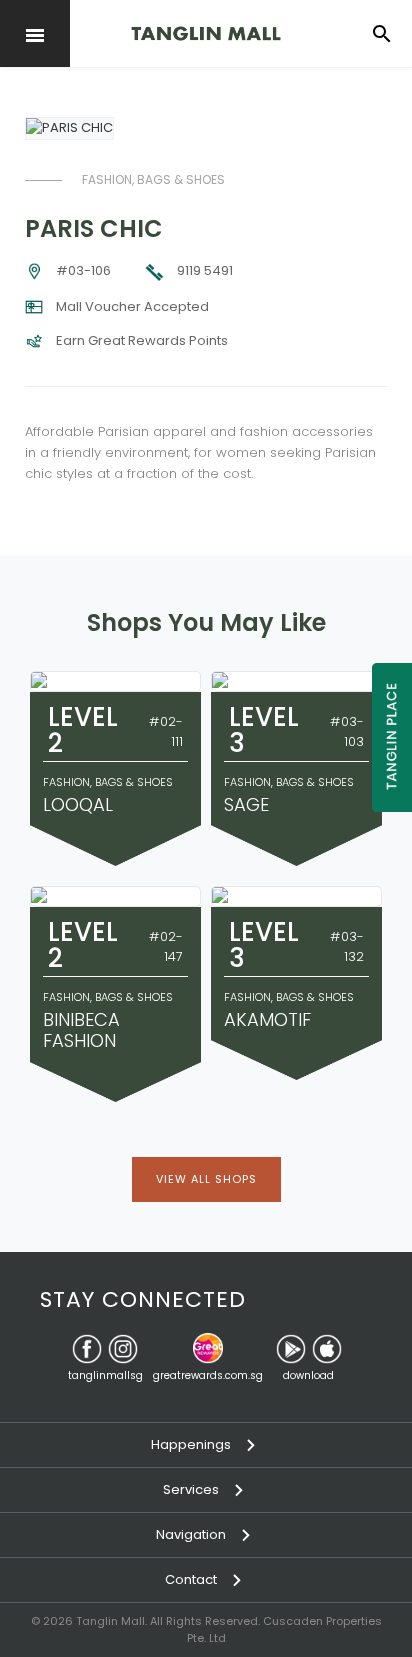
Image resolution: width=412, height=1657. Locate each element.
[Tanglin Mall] (206, 34)
